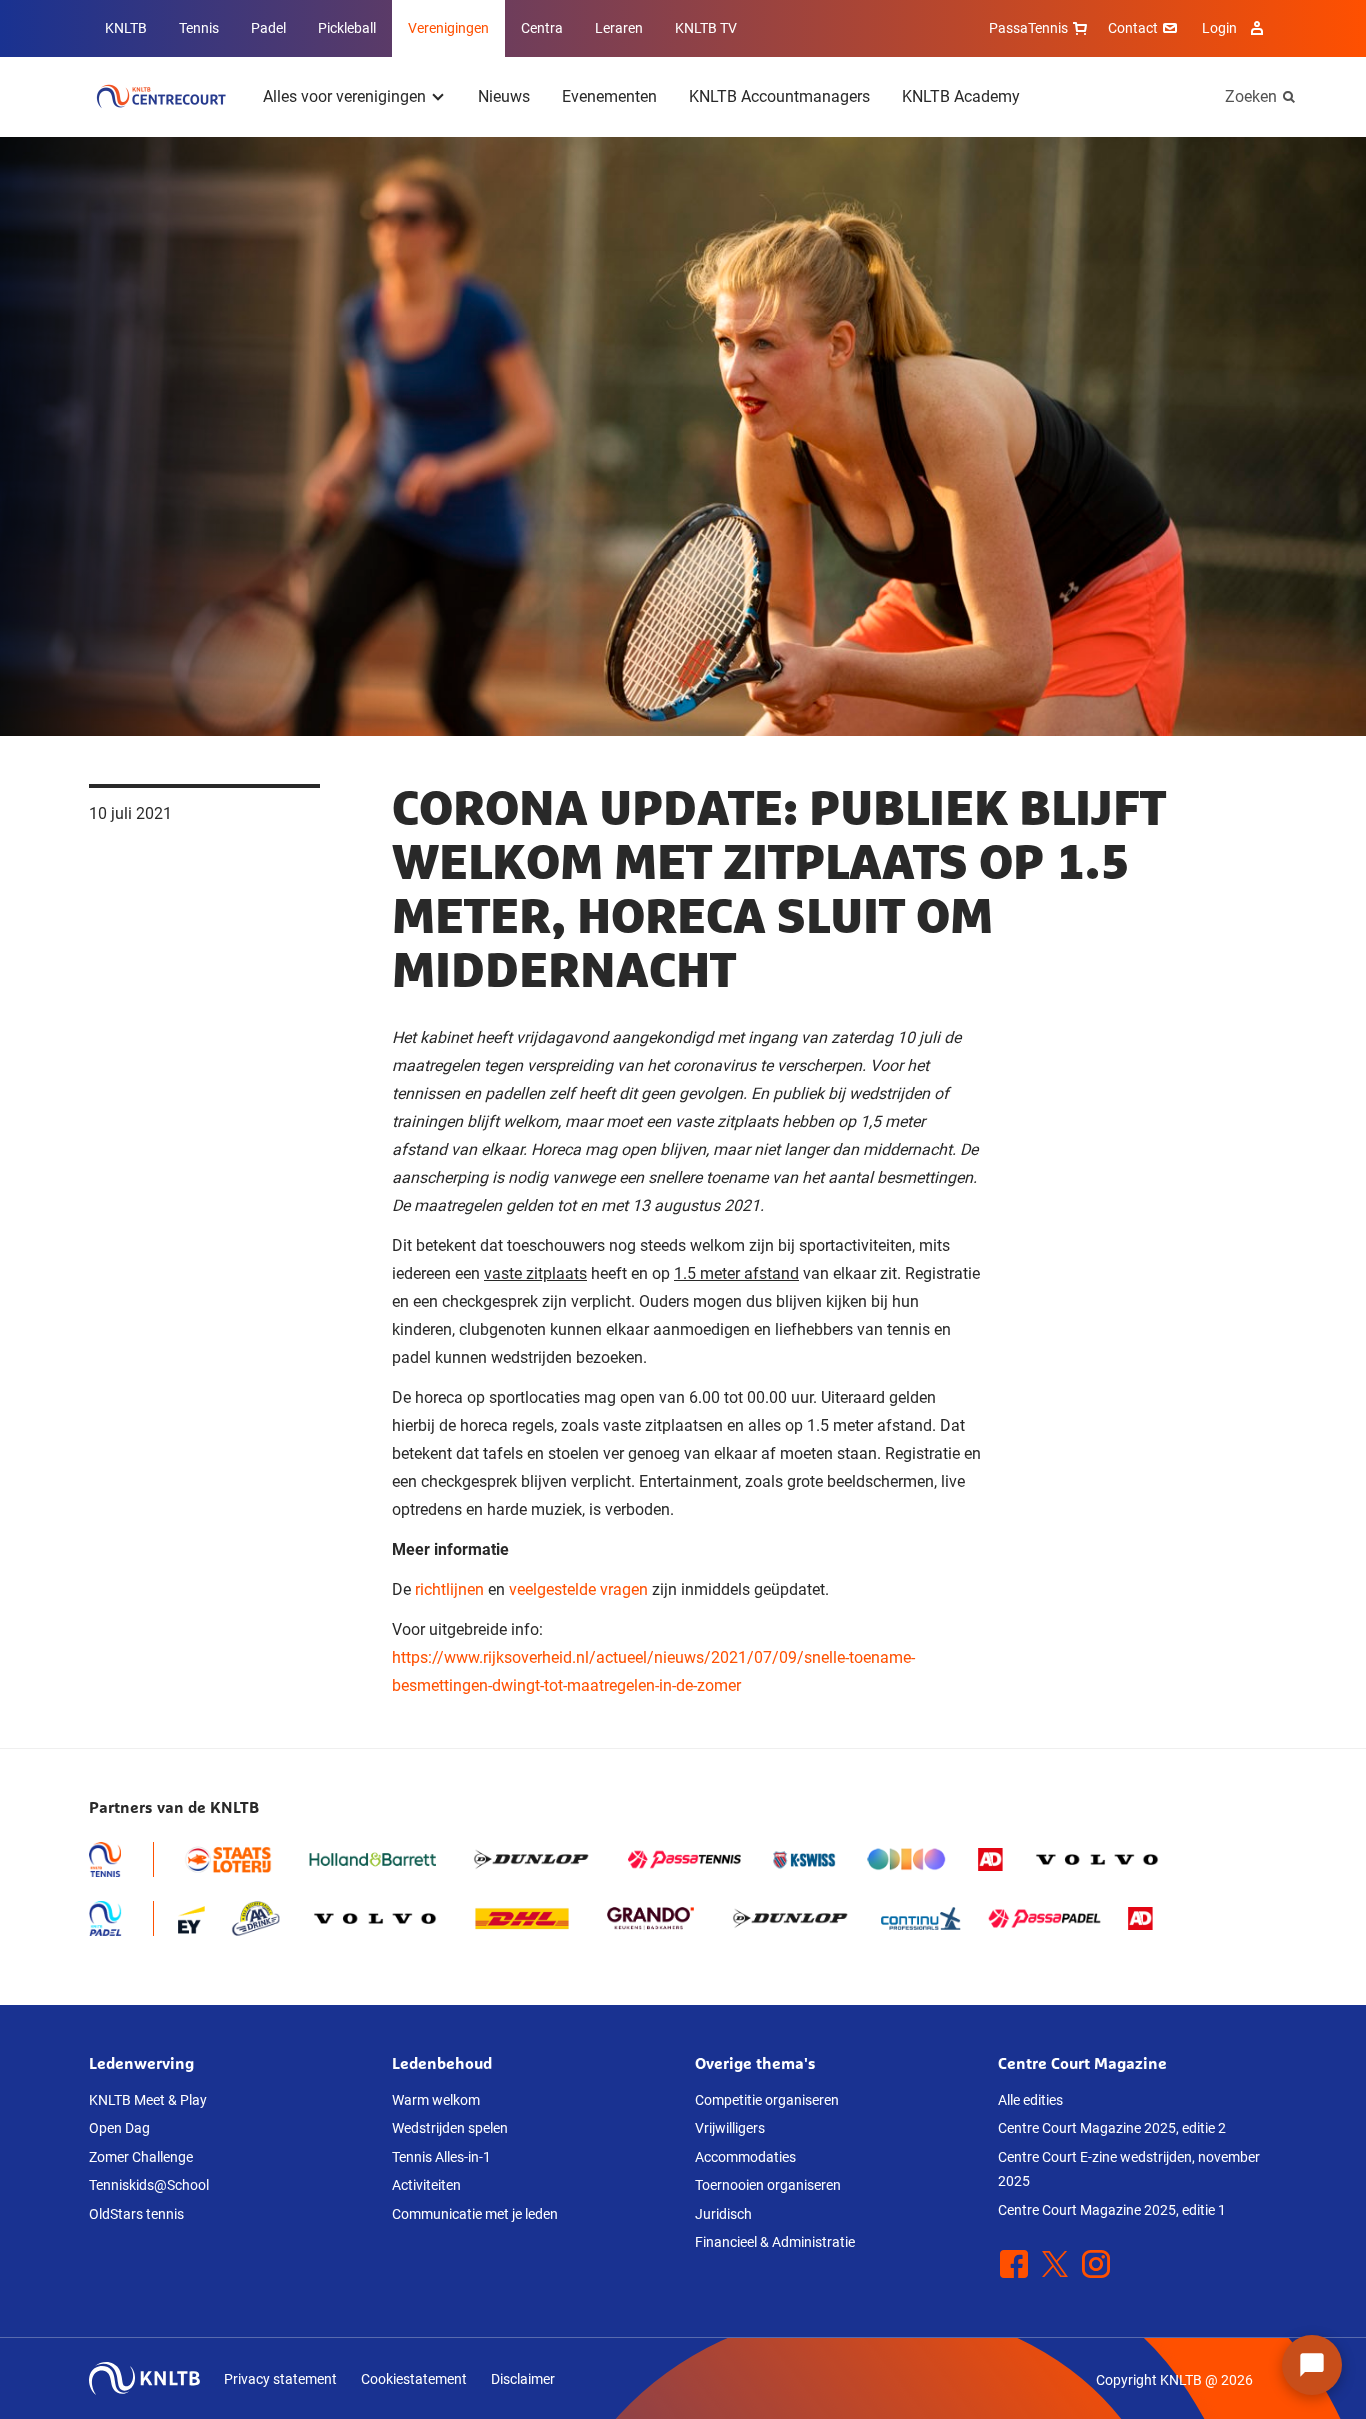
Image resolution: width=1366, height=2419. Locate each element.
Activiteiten (426, 2185)
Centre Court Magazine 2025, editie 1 (1112, 2210)
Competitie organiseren (767, 2100)
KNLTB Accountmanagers (779, 96)
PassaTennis (1028, 28)
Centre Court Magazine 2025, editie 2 (1112, 2128)
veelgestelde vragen (578, 1589)
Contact (1133, 28)
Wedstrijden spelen (450, 2128)
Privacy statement (280, 2379)
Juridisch (723, 2214)
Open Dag (119, 2128)
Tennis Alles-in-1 (441, 2157)
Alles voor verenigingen (344, 96)
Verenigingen (448, 28)
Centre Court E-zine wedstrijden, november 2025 (1129, 2169)
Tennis (199, 28)
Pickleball (347, 28)
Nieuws (504, 96)
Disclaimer (523, 2379)
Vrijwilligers (730, 2128)
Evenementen (609, 96)
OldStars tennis (136, 2214)
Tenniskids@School (149, 2185)
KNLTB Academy (961, 96)
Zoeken (1251, 96)
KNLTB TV (706, 28)
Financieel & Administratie (775, 2242)
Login (1219, 28)
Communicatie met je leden (475, 2214)
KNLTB (126, 28)
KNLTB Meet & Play (148, 2100)
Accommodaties (745, 2157)
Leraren (619, 28)
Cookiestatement (414, 2379)
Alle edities (1030, 2100)
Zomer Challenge (141, 2157)
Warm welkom (436, 2100)
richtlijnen (449, 1589)
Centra (542, 28)
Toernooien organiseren (768, 2185)
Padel (268, 28)
